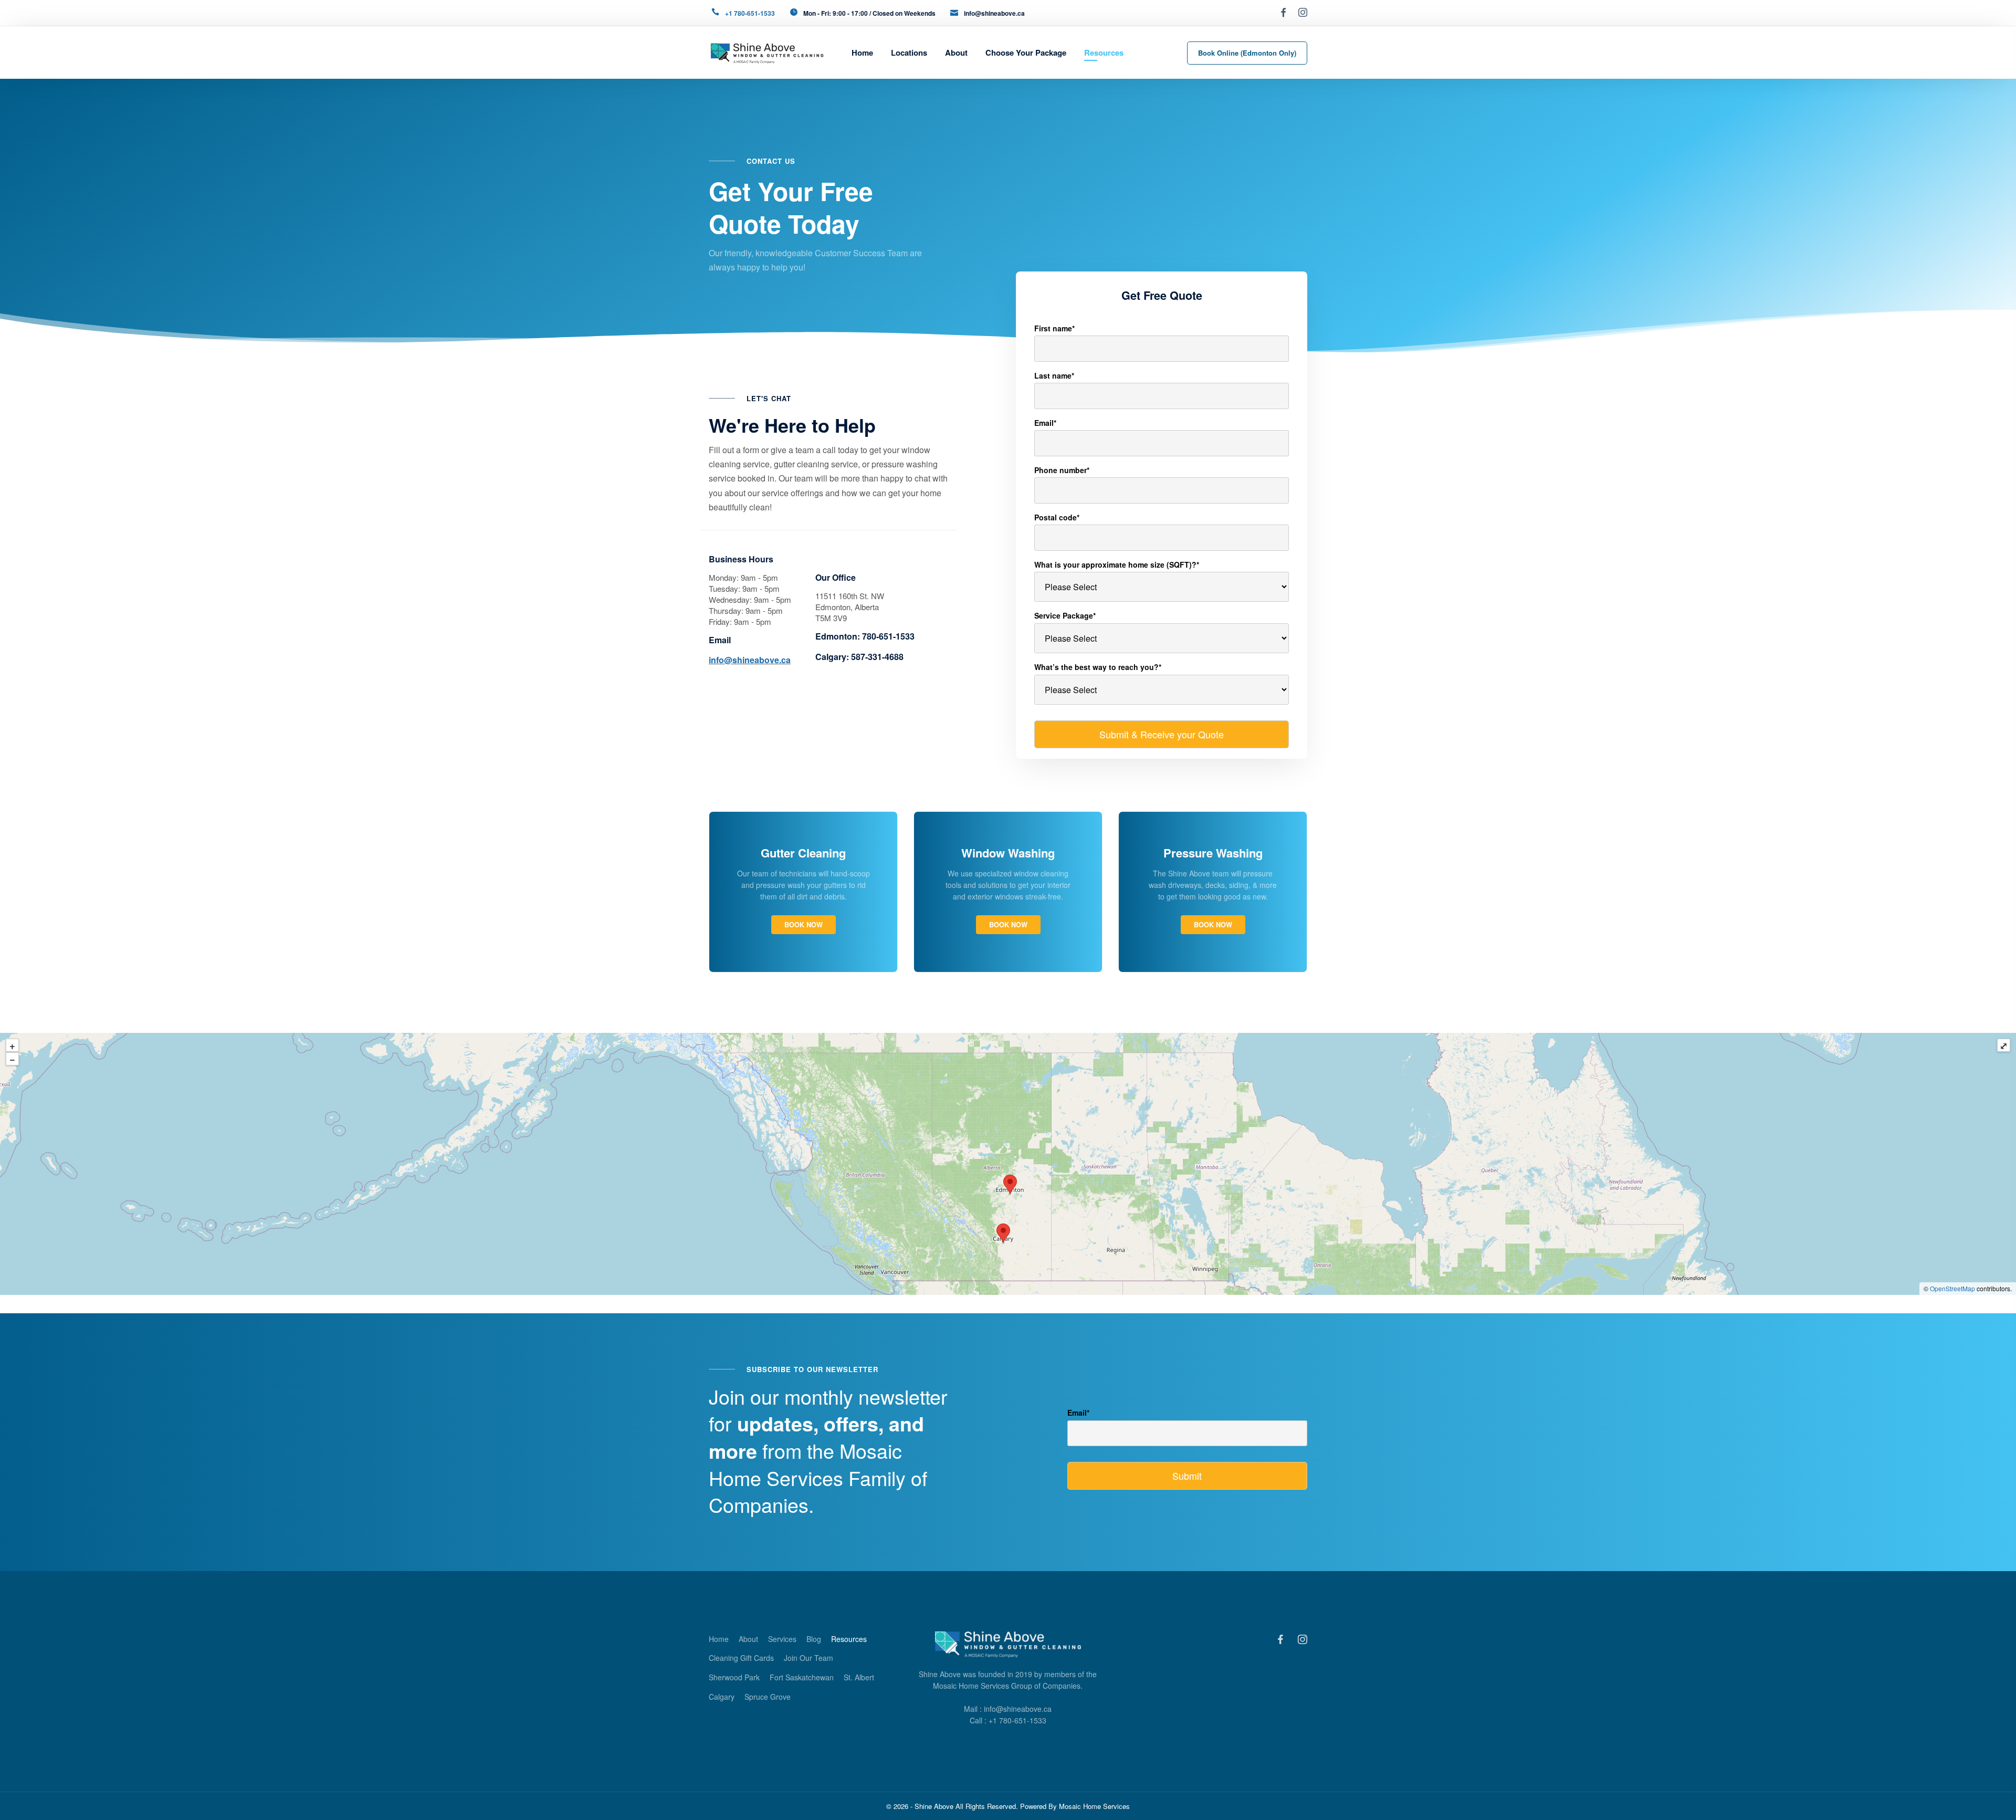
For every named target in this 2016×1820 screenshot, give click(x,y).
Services (782, 1639)
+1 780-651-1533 (750, 13)
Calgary (722, 1697)
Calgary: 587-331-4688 (859, 657)
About (748, 1639)
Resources (849, 1639)
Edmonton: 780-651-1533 (865, 636)
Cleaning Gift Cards (741, 1658)
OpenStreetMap (1952, 1288)
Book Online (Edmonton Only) (1247, 53)
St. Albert (859, 1677)
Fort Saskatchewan (802, 1677)
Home (719, 1639)
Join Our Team (808, 1658)
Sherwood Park (734, 1677)
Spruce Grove (768, 1697)
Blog (814, 1639)
